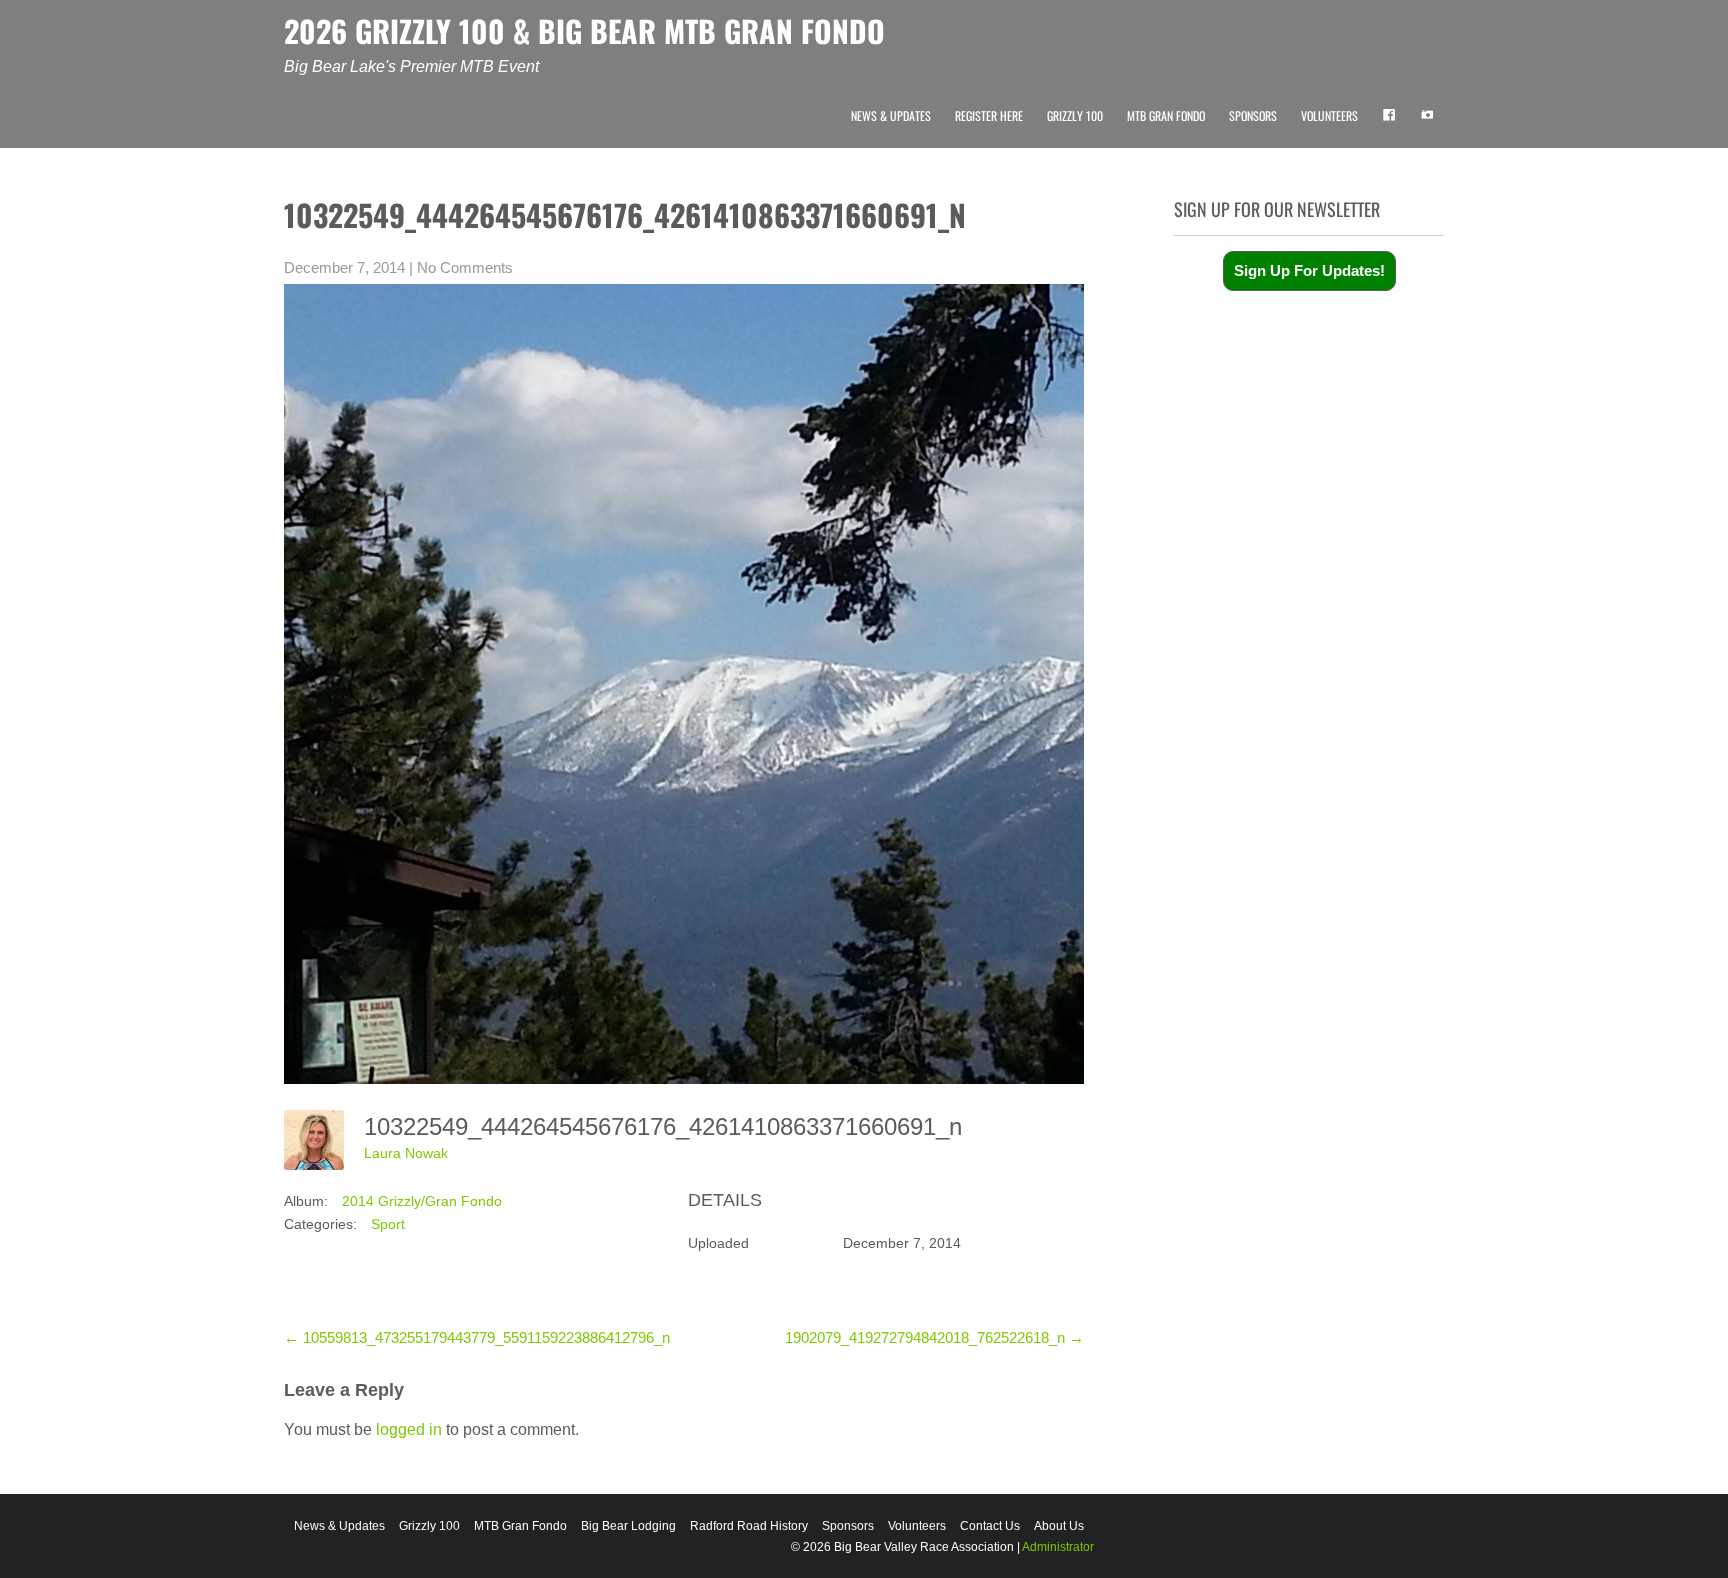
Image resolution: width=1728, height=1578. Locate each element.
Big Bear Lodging (628, 1526)
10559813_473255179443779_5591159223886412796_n (477, 1337)
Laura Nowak (406, 1153)
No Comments (465, 267)
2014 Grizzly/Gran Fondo (422, 1201)
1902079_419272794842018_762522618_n (934, 1337)
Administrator (1058, 1547)
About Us (1059, 1526)
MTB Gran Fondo (1166, 115)
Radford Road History (749, 1526)
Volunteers (1329, 115)
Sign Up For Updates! (1309, 270)
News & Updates (891, 115)
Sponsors (1253, 115)
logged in (409, 1429)
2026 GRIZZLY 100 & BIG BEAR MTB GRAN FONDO (584, 30)
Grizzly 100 (1075, 115)
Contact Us (990, 1526)
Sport (388, 1224)
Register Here (989, 115)
